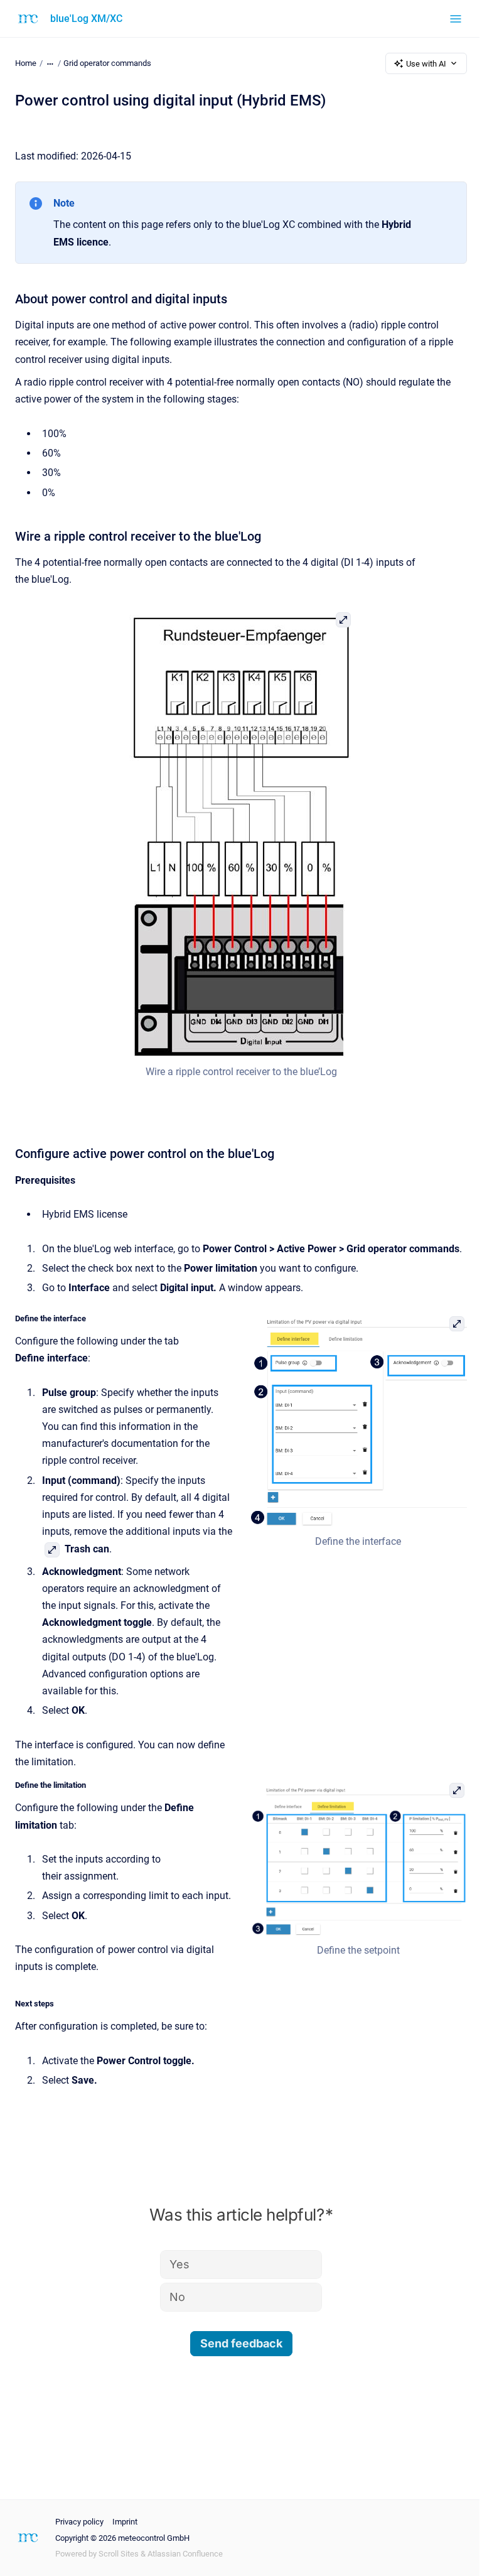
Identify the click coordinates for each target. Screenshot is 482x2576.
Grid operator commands (107, 63)
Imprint (125, 2522)
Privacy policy (79, 2522)
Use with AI (426, 64)
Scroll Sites (119, 2554)
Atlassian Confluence (185, 2554)
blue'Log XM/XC (86, 19)
